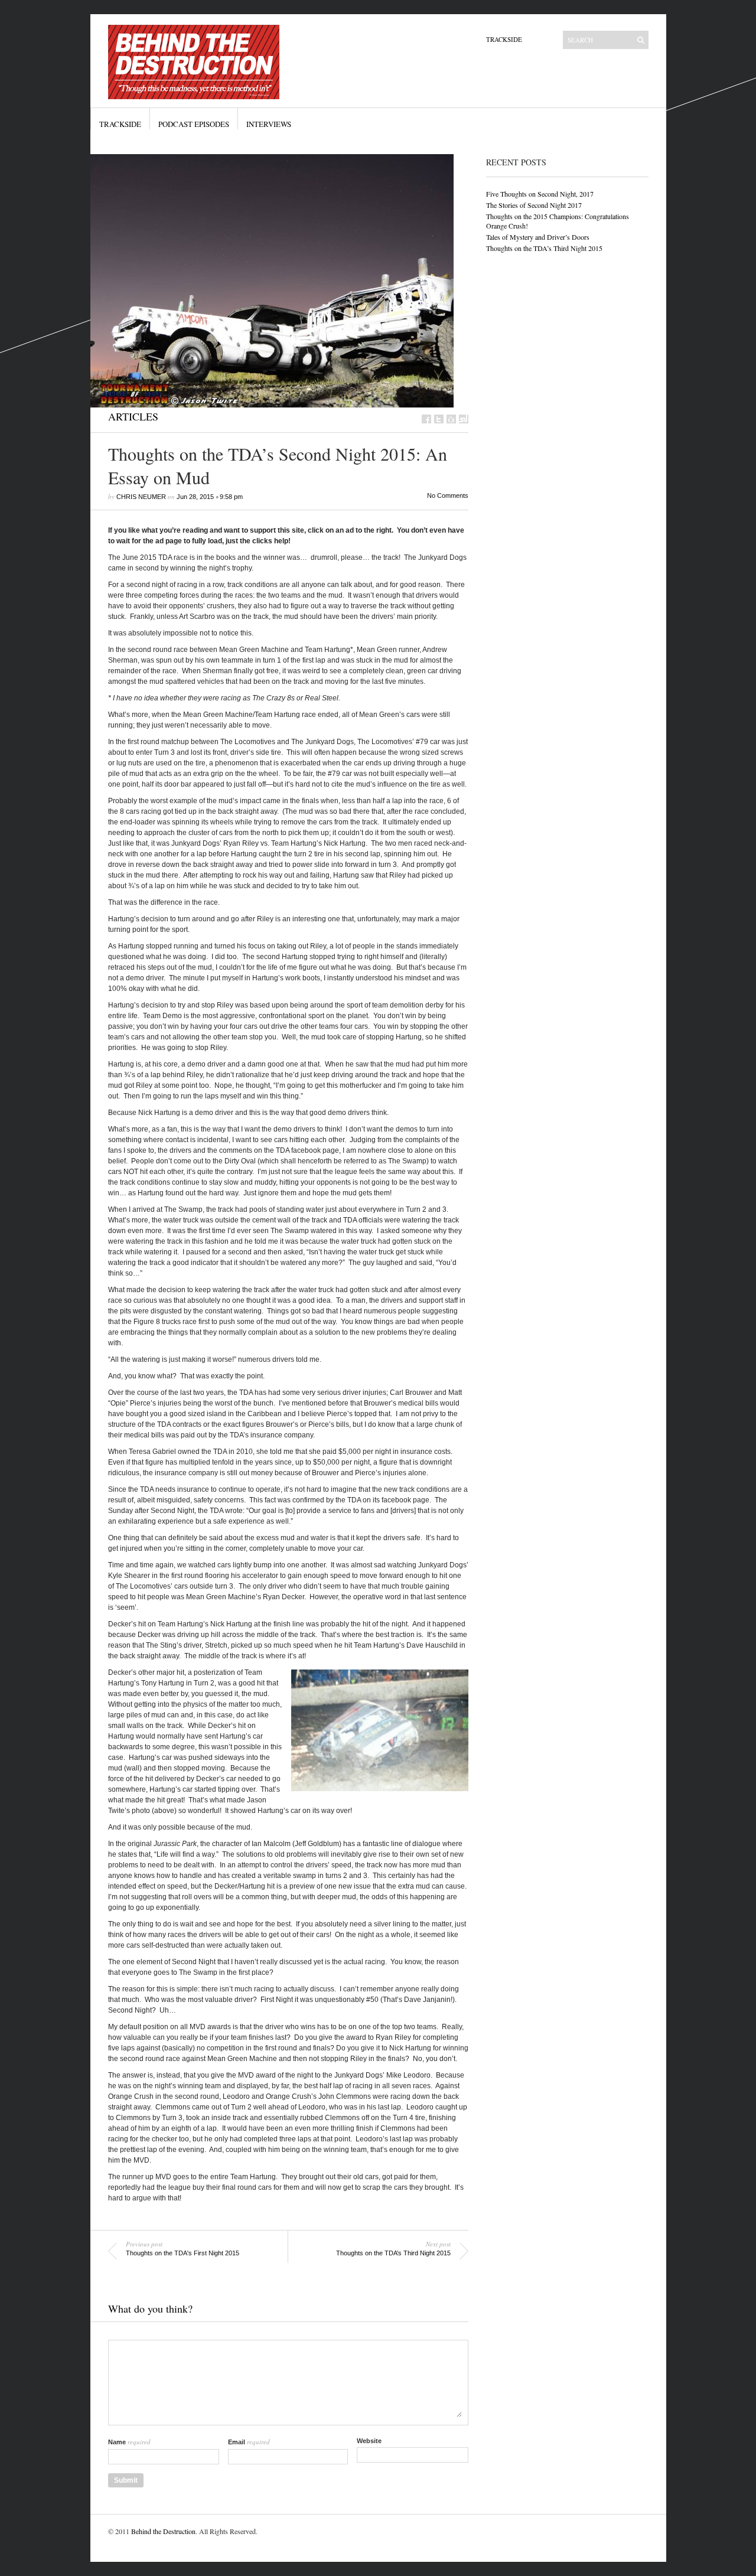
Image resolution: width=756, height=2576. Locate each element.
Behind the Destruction (163, 2531)
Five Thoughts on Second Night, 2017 (540, 194)
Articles (133, 416)
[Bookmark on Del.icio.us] (451, 419)
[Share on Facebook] (426, 419)
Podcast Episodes (194, 124)
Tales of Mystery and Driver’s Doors (538, 237)
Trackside (504, 39)
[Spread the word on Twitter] (439, 419)
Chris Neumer (141, 497)
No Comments (448, 495)
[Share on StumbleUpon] (464, 419)
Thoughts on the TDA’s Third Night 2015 (544, 248)
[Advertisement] (542, 349)
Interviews (269, 124)
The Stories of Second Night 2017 (534, 205)
